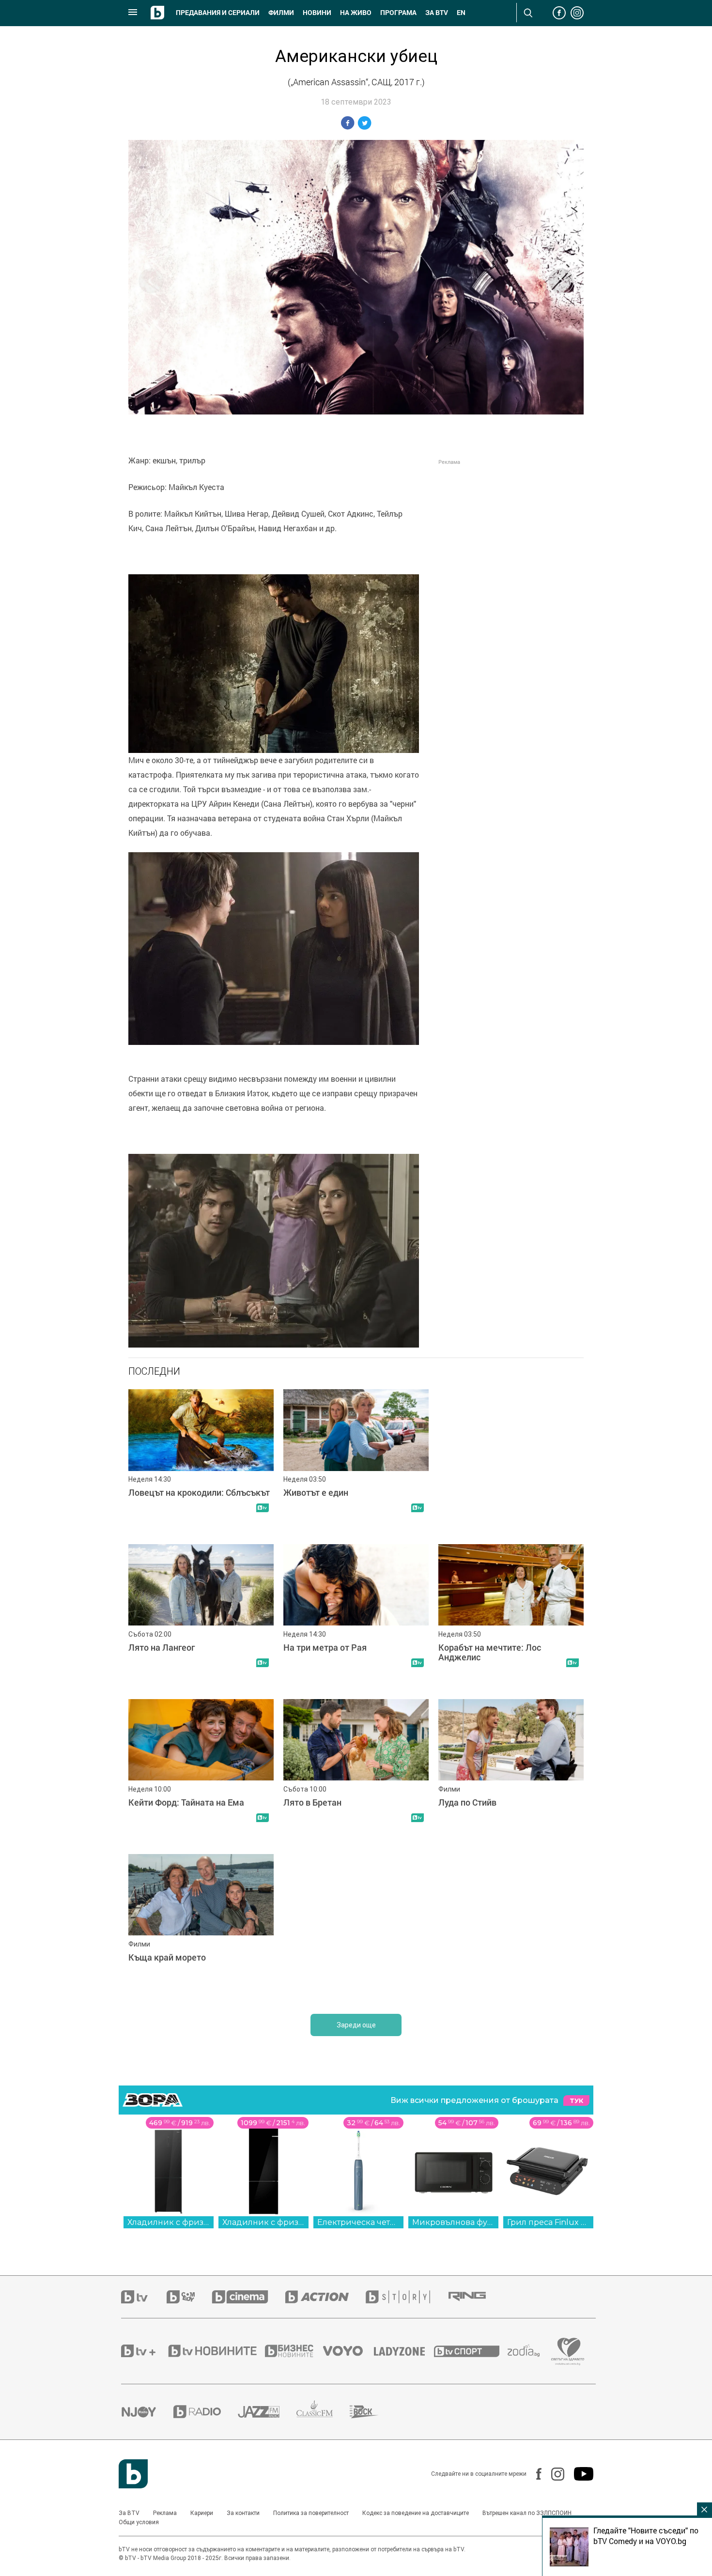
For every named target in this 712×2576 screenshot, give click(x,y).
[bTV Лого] (133, 2474)
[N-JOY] (147, 2412)
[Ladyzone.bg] (404, 2351)
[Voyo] (348, 2351)
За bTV (437, 13)
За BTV (129, 2513)
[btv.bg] (144, 2297)
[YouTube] (579, 2474)
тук (576, 2101)
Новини (317, 13)
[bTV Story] (406, 2297)
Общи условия (139, 2522)
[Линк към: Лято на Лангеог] (201, 1617)
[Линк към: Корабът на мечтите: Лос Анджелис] (511, 1617)
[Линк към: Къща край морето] (201, 1927)
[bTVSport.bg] (471, 2351)
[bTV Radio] (206, 2412)
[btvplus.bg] (144, 2351)
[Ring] (476, 2297)
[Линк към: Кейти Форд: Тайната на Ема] (201, 1772)
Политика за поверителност (311, 2513)
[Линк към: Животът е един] (356, 1462)
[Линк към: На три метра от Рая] (356, 1617)
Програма (398, 13)
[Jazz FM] (267, 2412)
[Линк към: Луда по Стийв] (511, 1772)
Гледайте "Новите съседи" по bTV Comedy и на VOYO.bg (646, 2536)
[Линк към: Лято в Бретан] (356, 1772)
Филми (281, 13)
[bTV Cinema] (248, 2297)
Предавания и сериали (218, 13)
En (461, 13)
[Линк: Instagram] (553, 2474)
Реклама (165, 2513)
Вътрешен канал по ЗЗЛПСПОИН (527, 2513)
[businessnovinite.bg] (294, 2351)
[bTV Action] (325, 2297)
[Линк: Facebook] (534, 2474)
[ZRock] (373, 2412)
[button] (561, 281)
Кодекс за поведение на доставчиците (416, 2513)
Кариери (202, 2513)
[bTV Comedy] (189, 2297)
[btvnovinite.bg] (216, 2351)
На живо (356, 13)
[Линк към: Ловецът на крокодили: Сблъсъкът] (201, 1462)
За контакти (243, 2513)
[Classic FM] (323, 2412)
